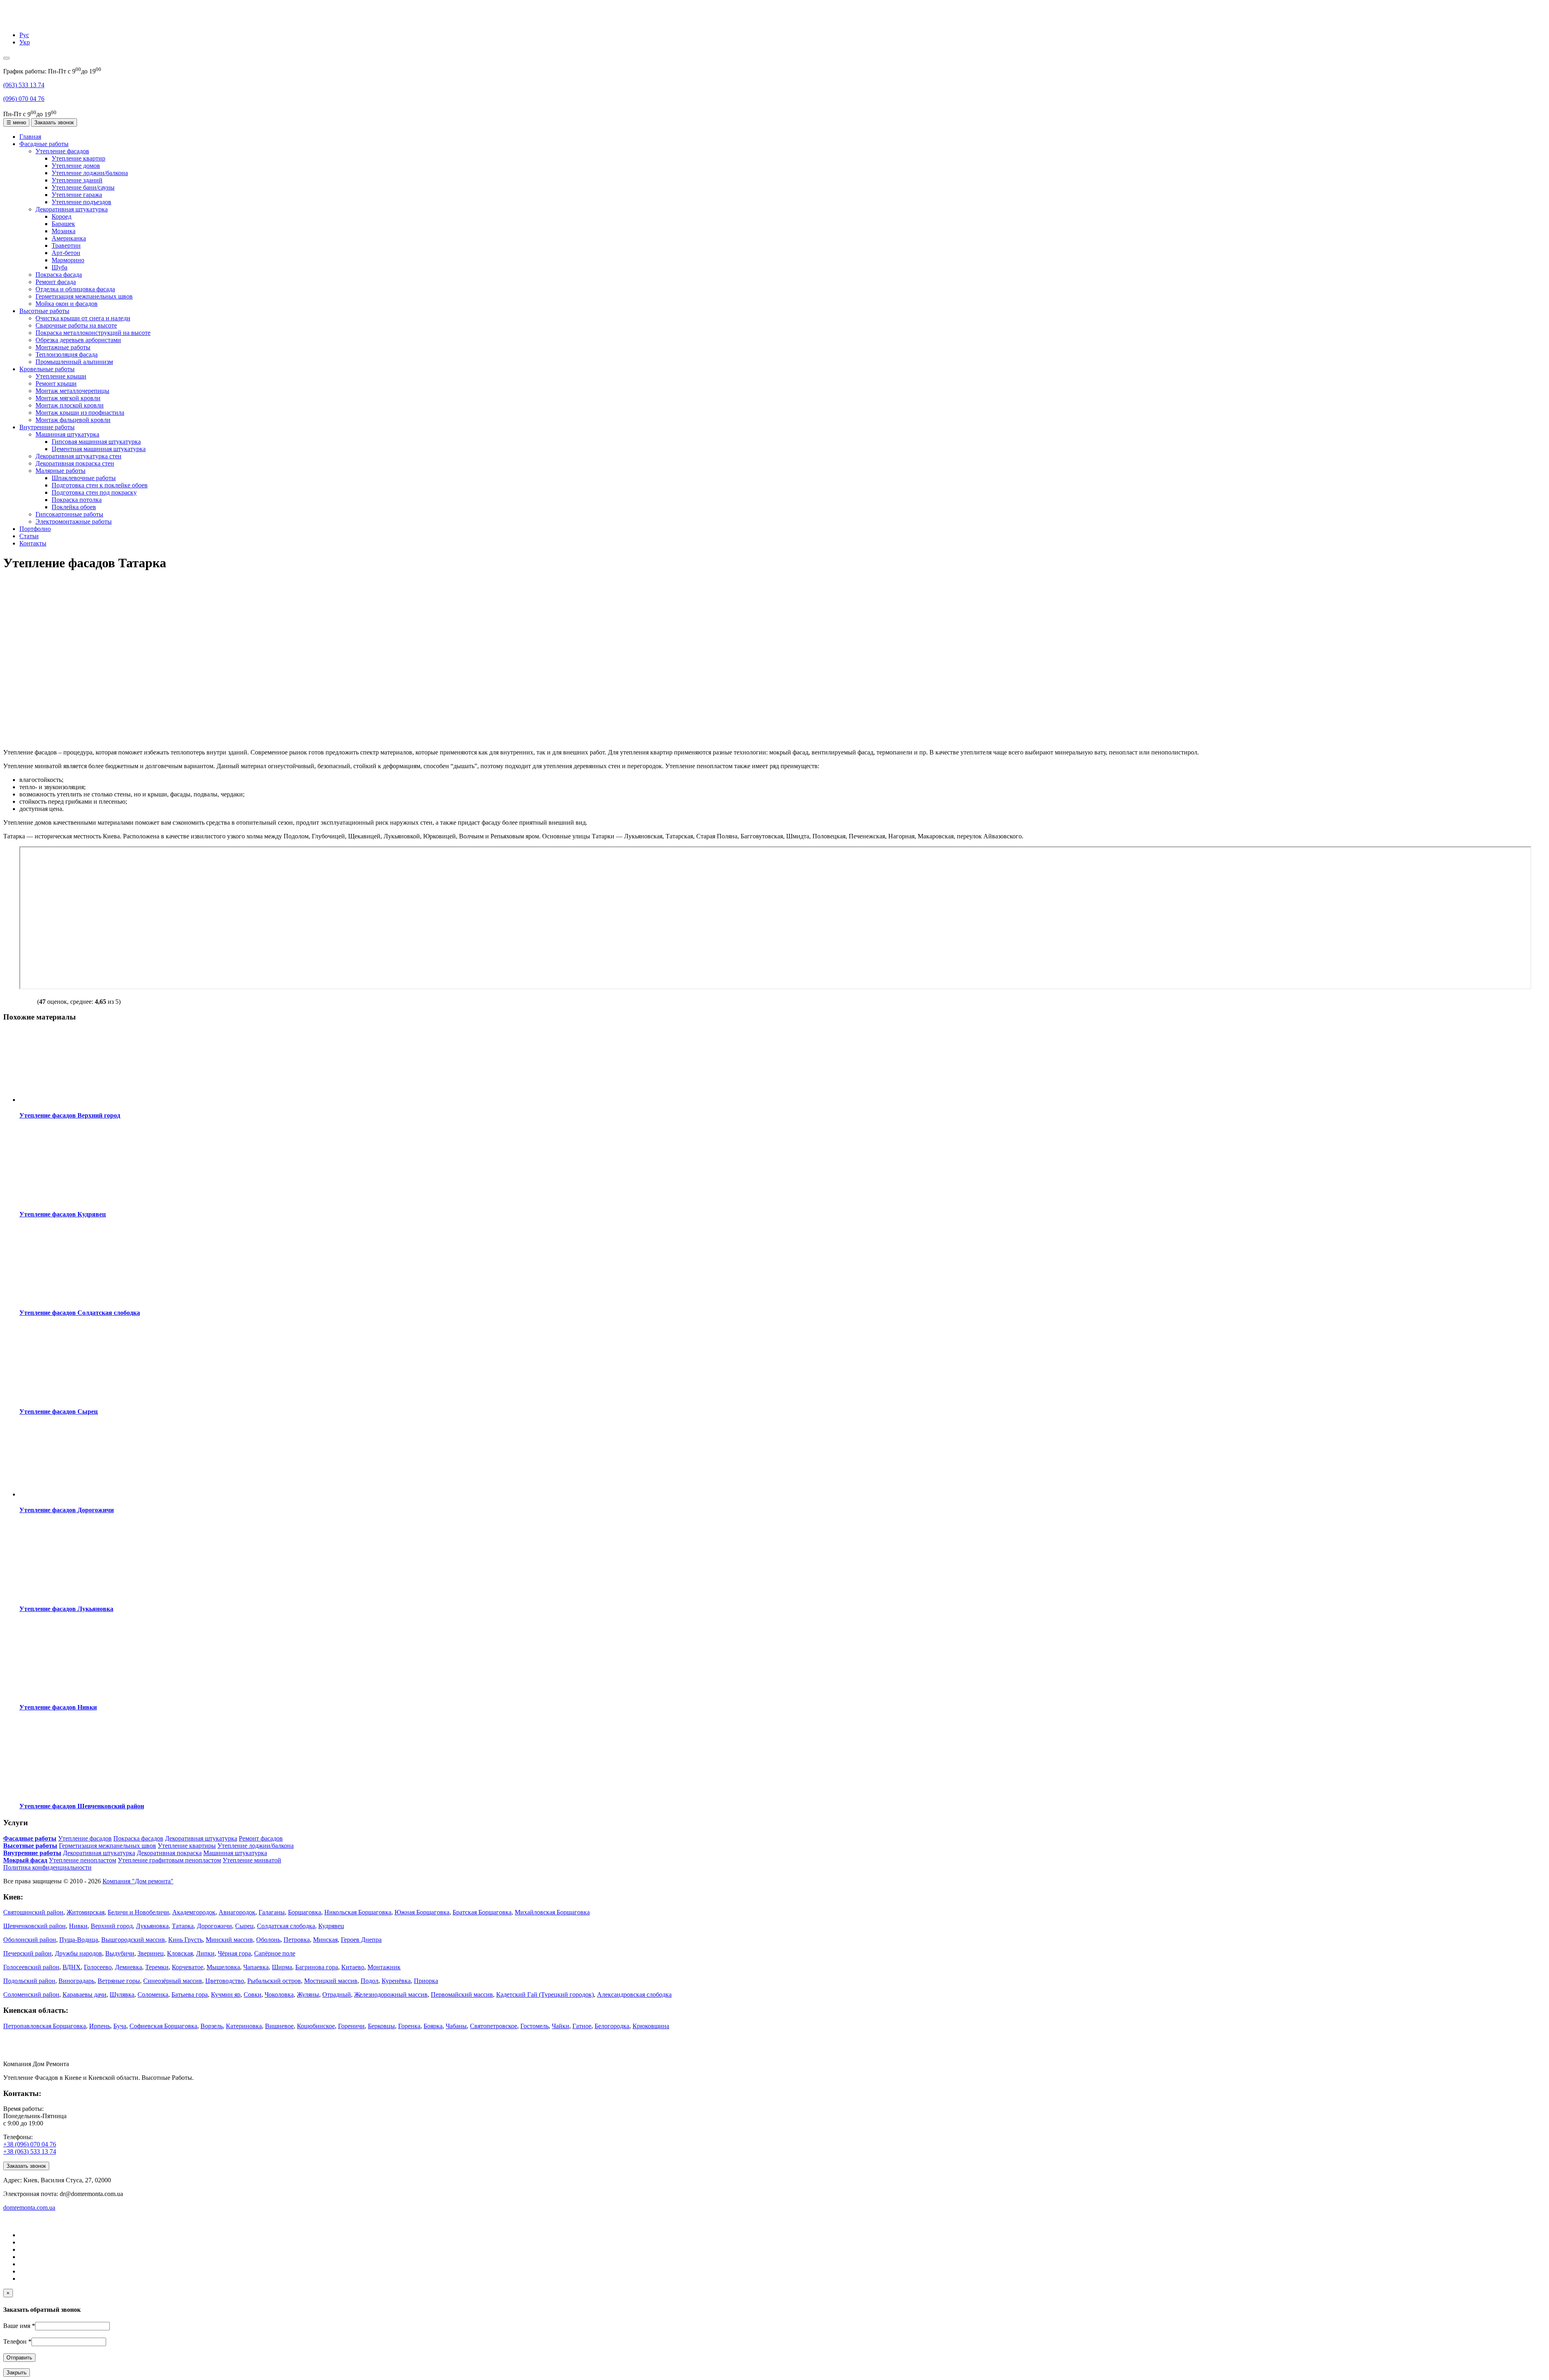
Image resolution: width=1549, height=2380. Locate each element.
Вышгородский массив (133, 1940)
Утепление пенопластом (82, 1860)
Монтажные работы (63, 347)
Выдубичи (120, 1953)
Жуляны (308, 1994)
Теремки (157, 1967)
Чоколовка (279, 1994)
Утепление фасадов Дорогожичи (67, 1510)
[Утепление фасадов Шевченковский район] (70, 1790)
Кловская (180, 1953)
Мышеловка (223, 1967)
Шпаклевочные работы (84, 478)
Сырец (244, 1926)
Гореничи (351, 2026)
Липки (205, 1953)
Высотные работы (44, 311)
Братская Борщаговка (482, 1912)
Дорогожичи (214, 1926)
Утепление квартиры (187, 1846)
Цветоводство (225, 1981)
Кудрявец (331, 1926)
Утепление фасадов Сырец (58, 1411)
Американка (69, 238)
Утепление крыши (61, 376)
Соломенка (153, 1994)
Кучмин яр (226, 1994)
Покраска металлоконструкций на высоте (93, 333)
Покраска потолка (77, 500)
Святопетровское (494, 2026)
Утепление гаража (77, 195)
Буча (120, 2026)
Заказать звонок (54, 122)
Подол (370, 1981)
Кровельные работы (47, 369)
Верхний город (112, 1926)
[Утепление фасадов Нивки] (70, 1691)
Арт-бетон (66, 253)
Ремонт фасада (56, 282)
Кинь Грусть (185, 1940)
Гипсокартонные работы (69, 514)
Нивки (78, 1926)
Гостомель (534, 2026)
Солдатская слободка (286, 1926)
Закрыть (17, 2373)
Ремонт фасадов (261, 1838)
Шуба (59, 267)
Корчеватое (188, 1967)
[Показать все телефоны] (6, 58)
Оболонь (268, 1940)
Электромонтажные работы (74, 521)
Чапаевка (256, 1967)
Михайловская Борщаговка (552, 1912)
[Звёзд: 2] (13, 1001)
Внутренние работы (47, 427)
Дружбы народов (78, 1953)
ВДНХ (72, 1967)
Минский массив (229, 1940)
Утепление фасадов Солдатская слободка (80, 1313)
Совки (253, 1994)
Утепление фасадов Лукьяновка (66, 1609)
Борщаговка (305, 1912)
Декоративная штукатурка (72, 209)
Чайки (561, 2026)
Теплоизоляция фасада (67, 354)
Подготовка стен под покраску (94, 492)
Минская (325, 1940)
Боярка (433, 2026)
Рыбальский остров (274, 1981)
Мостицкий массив (331, 1981)
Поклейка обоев (74, 507)
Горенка (409, 2026)
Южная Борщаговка (422, 1912)
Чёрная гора (234, 1953)
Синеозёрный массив (173, 1981)
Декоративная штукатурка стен (78, 456)
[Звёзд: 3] (19, 1001)
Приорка (426, 1981)
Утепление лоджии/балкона (90, 173)
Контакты (33, 543)
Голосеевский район (31, 1967)
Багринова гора (317, 1967)
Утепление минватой (252, 1860)
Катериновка (244, 2026)
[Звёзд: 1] (6, 1001)
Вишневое (279, 2026)
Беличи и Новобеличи (138, 1912)
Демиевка (128, 1967)
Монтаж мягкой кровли (68, 398)
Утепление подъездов (81, 202)
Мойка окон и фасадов (67, 304)
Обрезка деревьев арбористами (78, 340)
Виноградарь (76, 1981)
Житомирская (86, 1912)
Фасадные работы (44, 144)
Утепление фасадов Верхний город (70, 1115)
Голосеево (98, 1967)
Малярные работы (61, 471)
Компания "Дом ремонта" (138, 1881)
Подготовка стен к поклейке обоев (100, 485)
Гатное (582, 2026)
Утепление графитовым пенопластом (169, 1860)
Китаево (353, 1967)
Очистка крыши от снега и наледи (83, 318)
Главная (30, 137)
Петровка (297, 1940)
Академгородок (194, 1912)
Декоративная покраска (169, 1853)
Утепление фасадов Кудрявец (63, 1214)
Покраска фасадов (138, 1838)
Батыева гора (190, 1994)
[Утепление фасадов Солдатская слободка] (70, 1297)
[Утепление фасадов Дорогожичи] (70, 1494)
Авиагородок (237, 1912)
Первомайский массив (462, 1994)
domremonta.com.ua (29, 2208)
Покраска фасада (59, 275)
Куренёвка (396, 1981)
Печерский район (27, 1953)
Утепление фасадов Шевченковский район (82, 1806)
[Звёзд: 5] (32, 1001)
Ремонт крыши (56, 383)
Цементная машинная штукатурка (99, 449)
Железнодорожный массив (391, 1994)
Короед (62, 216)
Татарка (183, 1926)
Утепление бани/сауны (83, 187)
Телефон (17, 2341)
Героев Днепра (361, 1940)
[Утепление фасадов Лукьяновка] (70, 1593)
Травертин (66, 246)
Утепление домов (76, 166)
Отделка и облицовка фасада (75, 289)
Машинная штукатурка (67, 434)
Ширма (282, 1967)
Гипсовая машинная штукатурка (96, 442)
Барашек (63, 224)
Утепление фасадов (62, 151)
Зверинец (151, 1953)
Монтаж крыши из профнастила (80, 413)
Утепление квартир (78, 158)
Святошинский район (33, 1912)
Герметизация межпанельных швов (84, 296)
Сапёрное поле (275, 1953)
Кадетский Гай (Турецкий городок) (545, 1994)
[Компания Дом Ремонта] (13, 21)
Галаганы (272, 1912)
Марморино (68, 260)
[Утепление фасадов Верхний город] (70, 1100)
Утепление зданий (77, 180)
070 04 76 (24, 99)
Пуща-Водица (79, 1940)
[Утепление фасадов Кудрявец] (70, 1198)
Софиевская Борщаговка (163, 2026)
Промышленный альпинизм (74, 362)
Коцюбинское (316, 2026)
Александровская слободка (634, 1994)
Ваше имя (19, 2326)
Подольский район (29, 1981)
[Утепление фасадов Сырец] (70, 1396)
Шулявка (122, 1994)
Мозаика (64, 231)
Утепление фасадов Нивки (58, 1707)
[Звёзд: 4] (26, 1001)
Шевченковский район (34, 1926)
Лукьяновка (152, 1926)
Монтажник (384, 1967)
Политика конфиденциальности (47, 1867)
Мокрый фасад (25, 1860)
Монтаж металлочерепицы (72, 391)
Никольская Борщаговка (358, 1912)
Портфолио (35, 529)
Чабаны (456, 2026)
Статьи (29, 536)
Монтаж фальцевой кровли (73, 420)
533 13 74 (24, 85)
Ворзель (212, 2026)
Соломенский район (31, 1994)
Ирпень (100, 2026)
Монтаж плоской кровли (70, 405)
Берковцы (381, 2026)
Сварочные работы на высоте (76, 325)
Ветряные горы (119, 1981)
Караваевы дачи (85, 1994)
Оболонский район (30, 1940)
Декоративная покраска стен (75, 463)
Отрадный (337, 1994)
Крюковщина (651, 2026)
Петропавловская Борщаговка (45, 2026)
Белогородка (612, 2026)
